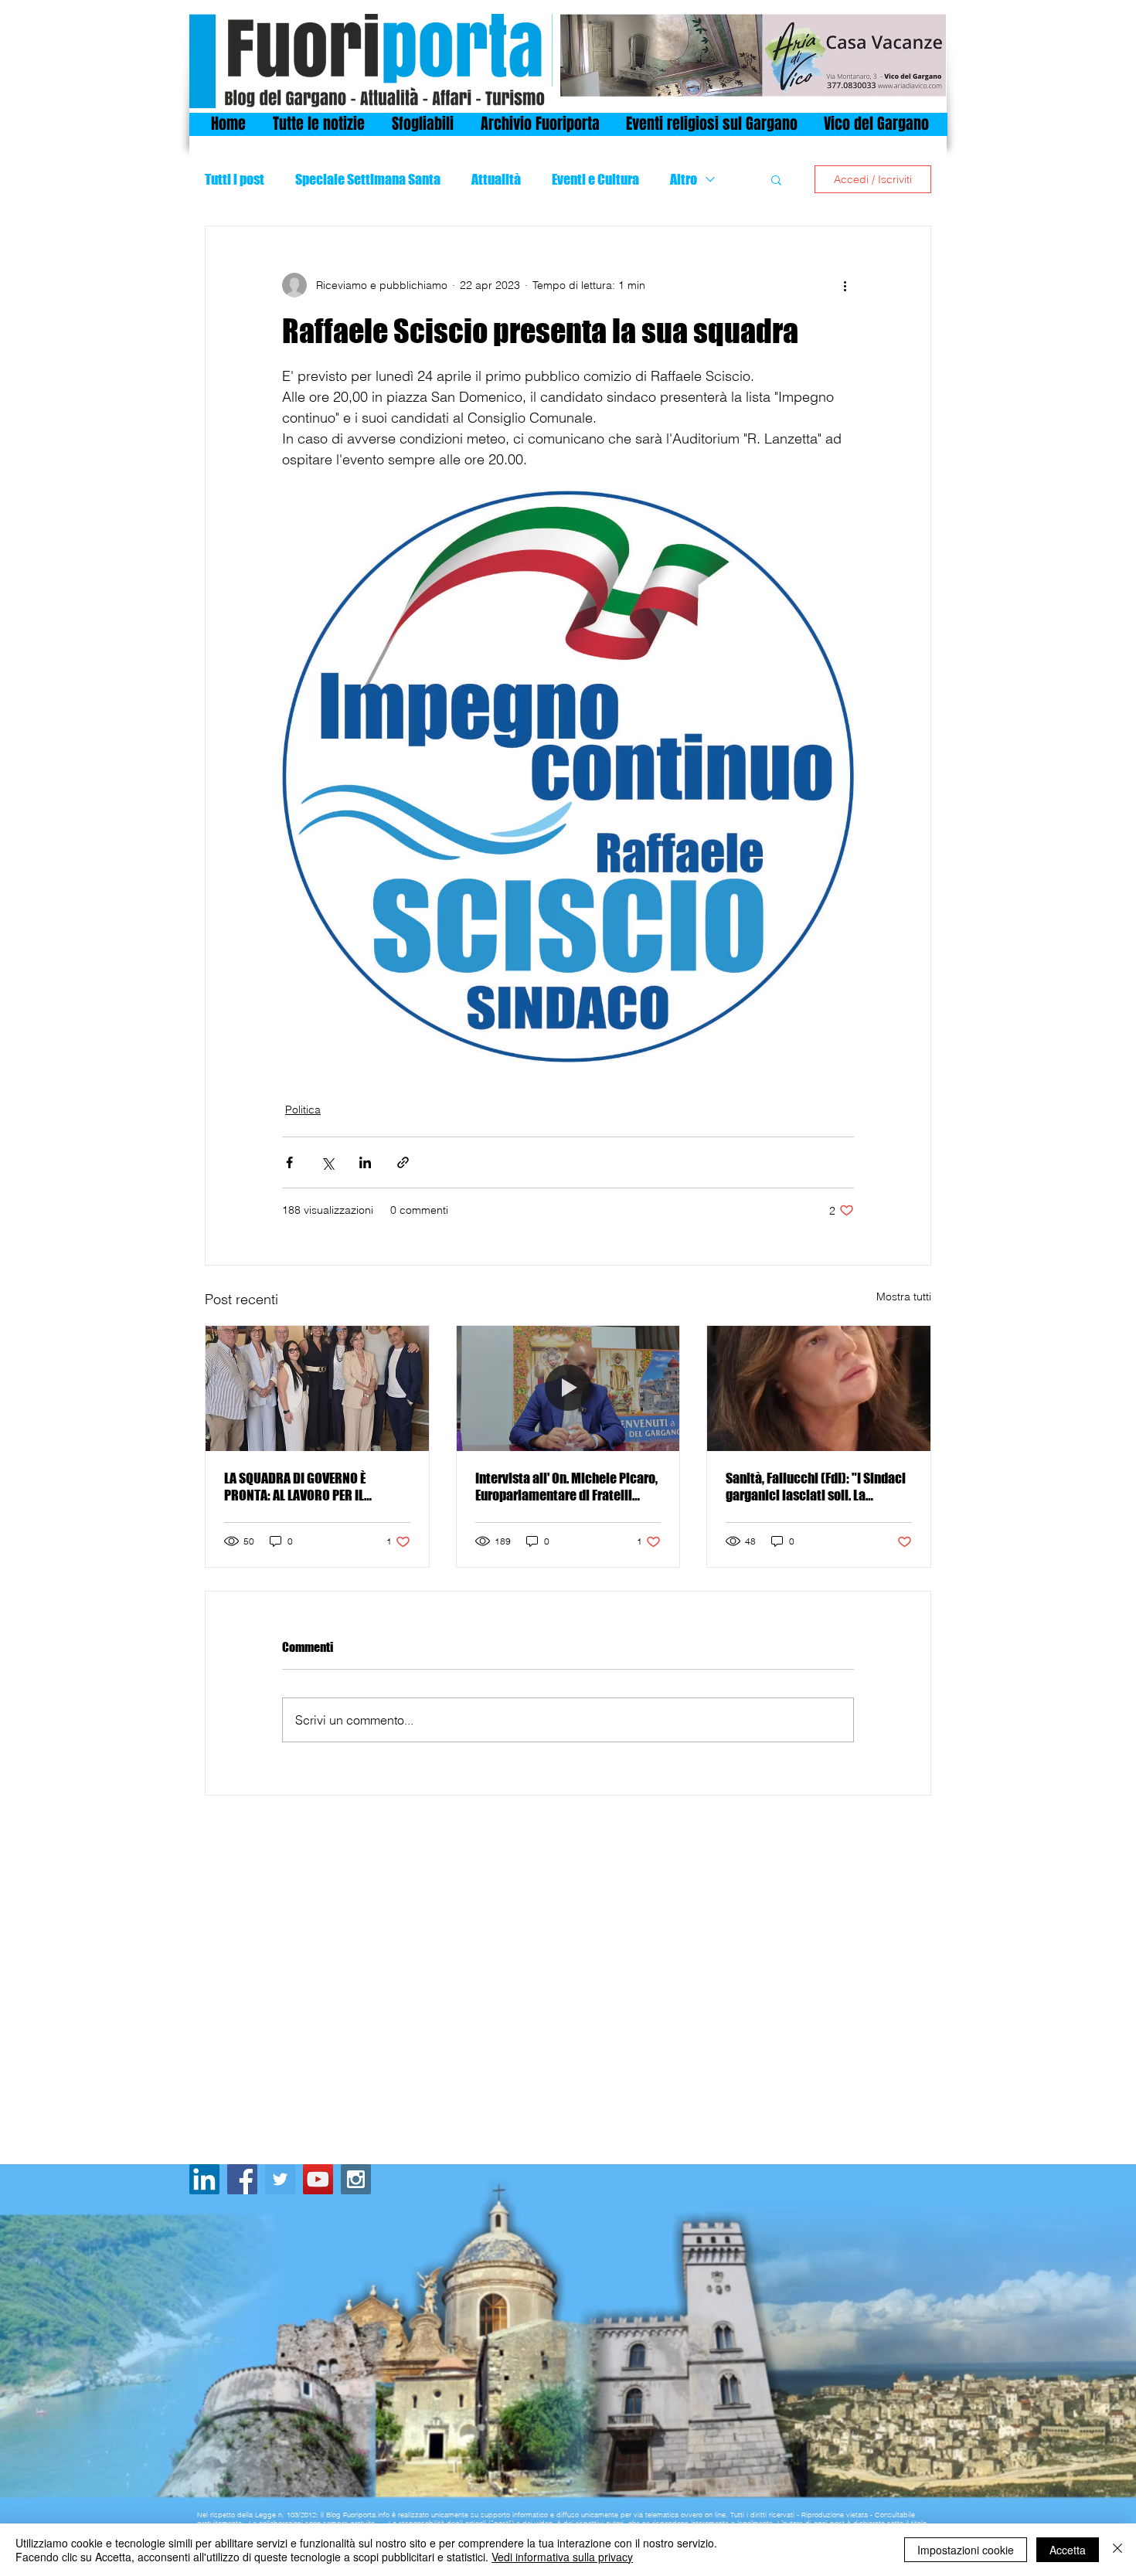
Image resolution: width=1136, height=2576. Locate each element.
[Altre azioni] (845, 285)
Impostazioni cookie (966, 2550)
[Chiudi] (1117, 2550)
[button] (776, 179)
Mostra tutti (904, 1296)
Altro (684, 179)
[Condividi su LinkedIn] (365, 1162)
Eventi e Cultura (595, 179)
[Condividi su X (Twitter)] (327, 1162)
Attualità (496, 179)
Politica (303, 1110)
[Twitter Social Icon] (280, 2179)
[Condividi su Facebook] (289, 1162)
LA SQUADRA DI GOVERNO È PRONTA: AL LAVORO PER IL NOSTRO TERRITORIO (295, 1487)
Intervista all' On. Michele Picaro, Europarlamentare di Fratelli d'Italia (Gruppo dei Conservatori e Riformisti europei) (566, 1487)
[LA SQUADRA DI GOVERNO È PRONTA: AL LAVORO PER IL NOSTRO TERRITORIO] (317, 1388)
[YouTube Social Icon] (318, 2179)
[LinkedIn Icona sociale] (204, 2179)
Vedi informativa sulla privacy (562, 2557)
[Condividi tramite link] (403, 1162)
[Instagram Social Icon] (356, 2179)
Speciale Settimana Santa (368, 179)
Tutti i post (235, 179)
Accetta (1068, 2550)
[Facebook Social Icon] (242, 2179)
